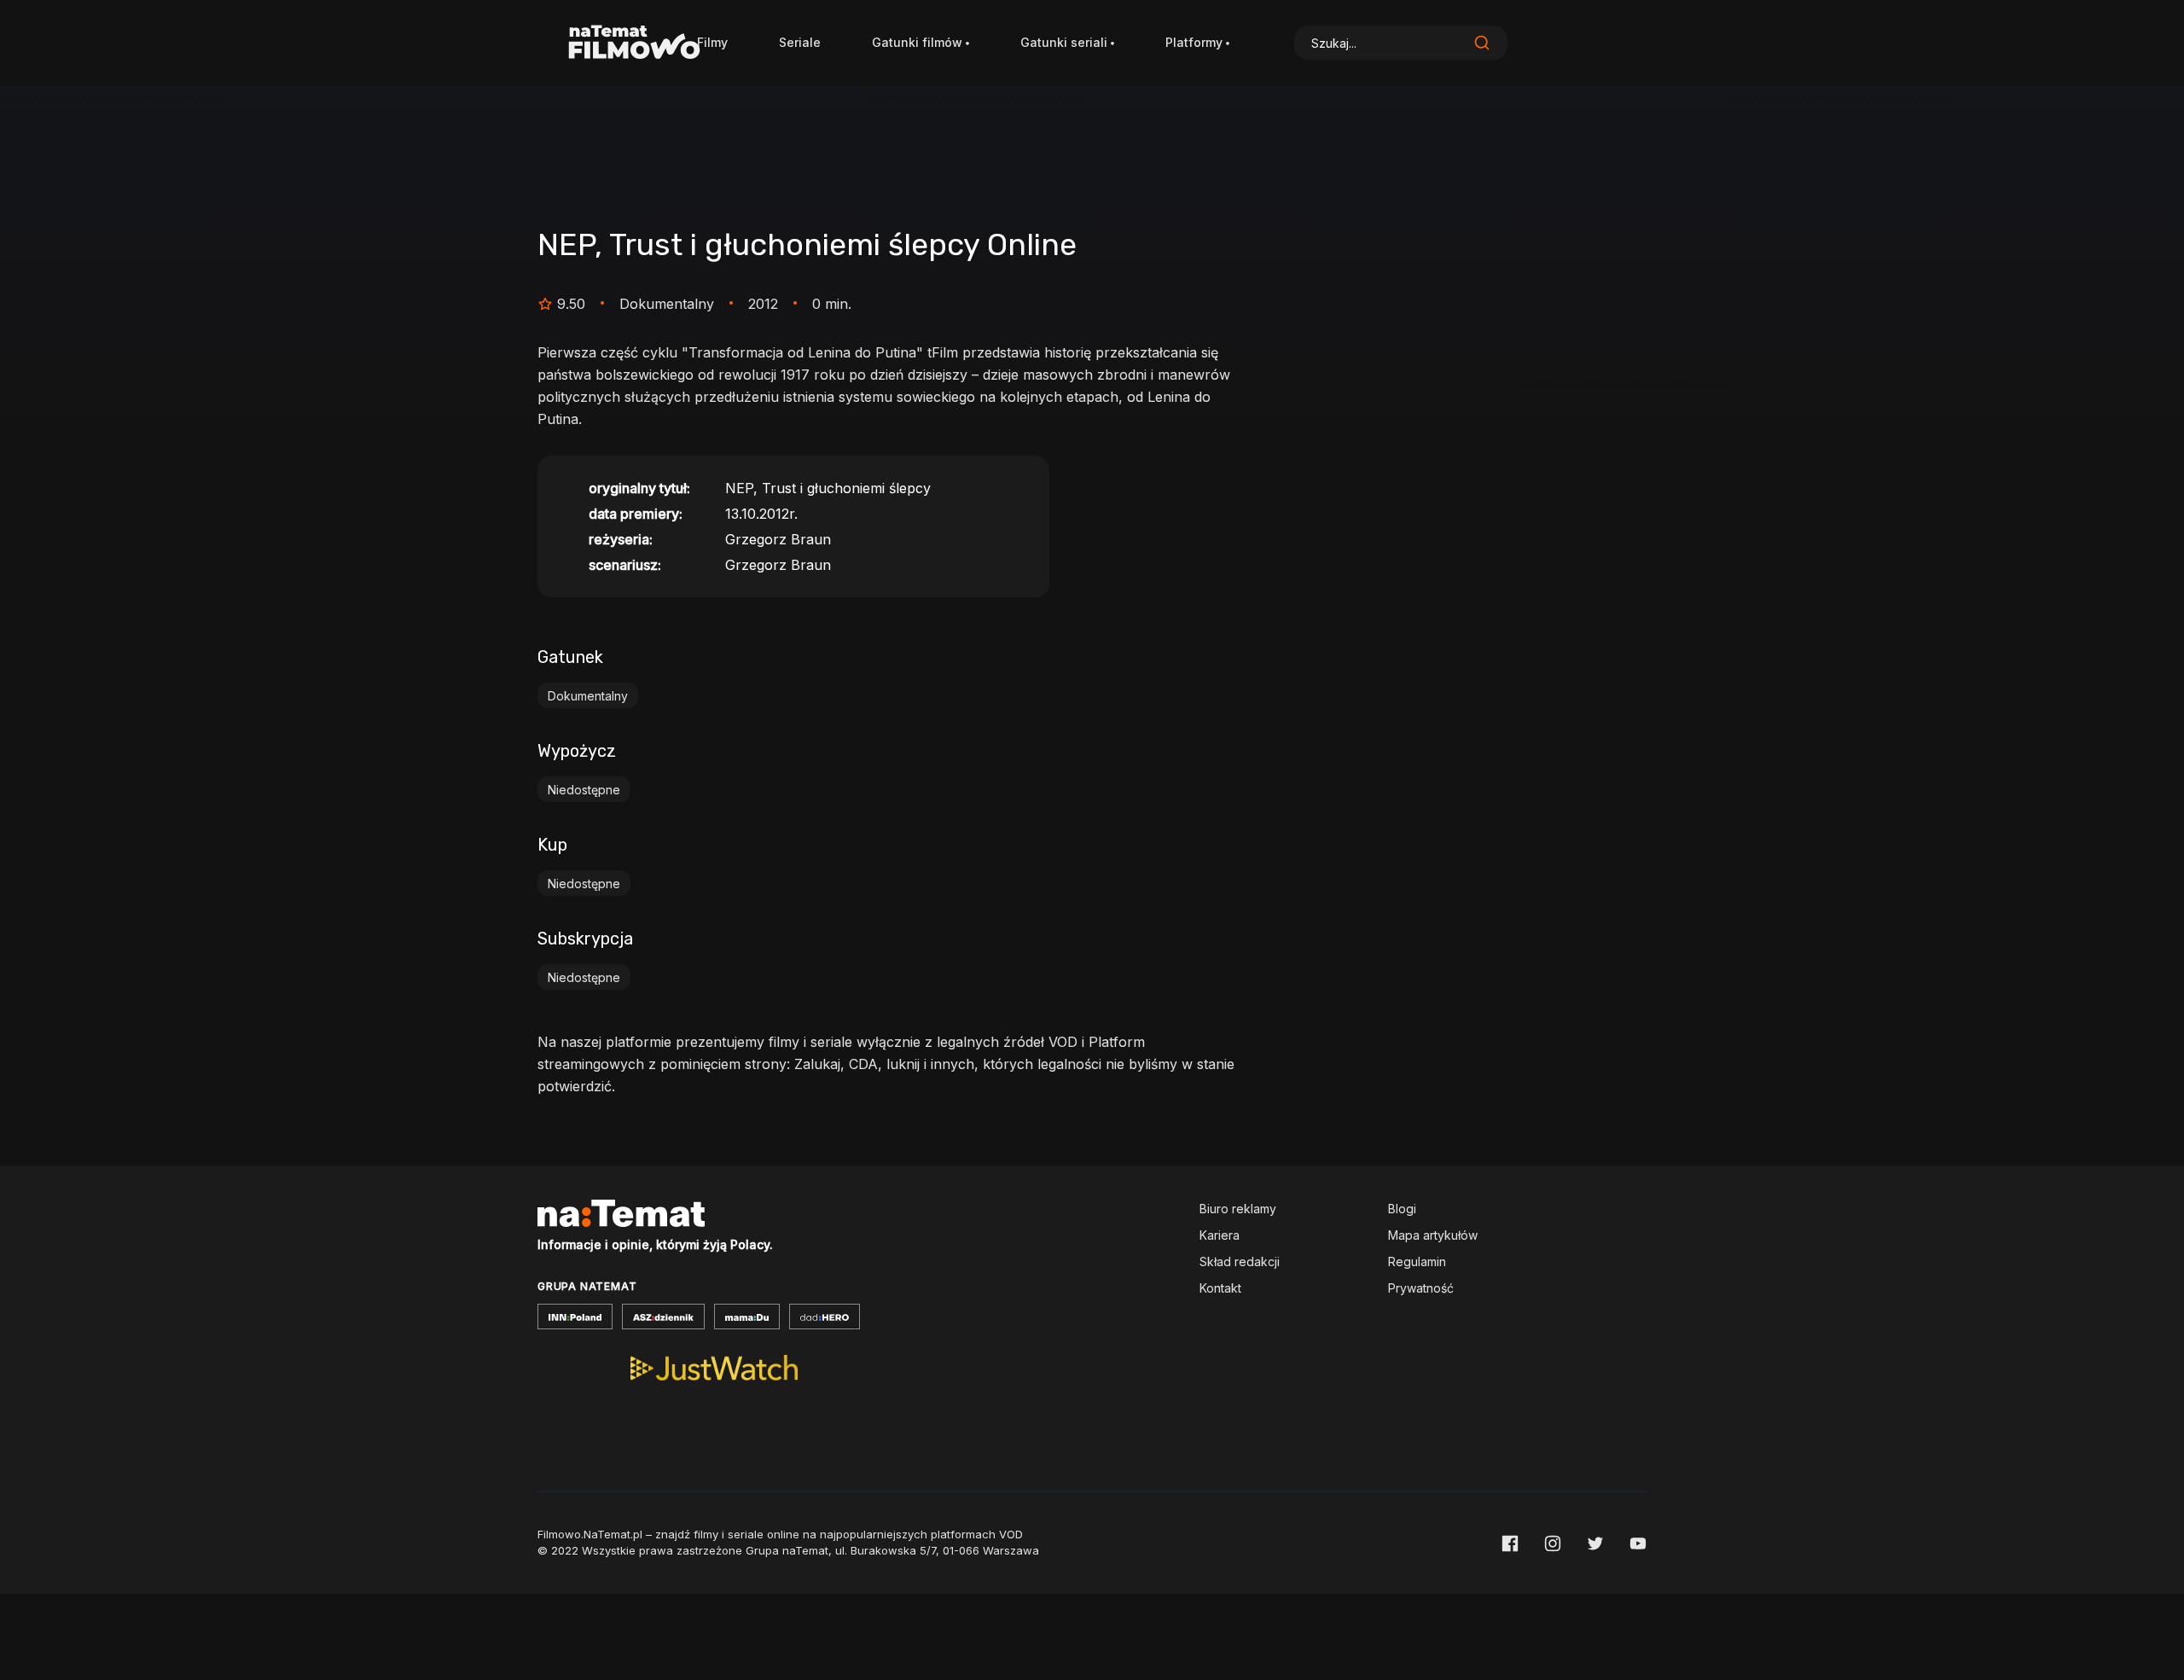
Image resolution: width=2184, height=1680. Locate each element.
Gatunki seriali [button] (1064, 42)
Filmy (712, 42)
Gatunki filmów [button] (917, 42)
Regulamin (1417, 1261)
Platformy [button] (1194, 42)
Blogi (1402, 1209)
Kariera (1220, 1235)
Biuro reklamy (1238, 1209)
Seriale (800, 42)
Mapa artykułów (1433, 1235)
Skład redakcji (1240, 1261)
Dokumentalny (588, 696)
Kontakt (1220, 1288)
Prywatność (1421, 1288)
